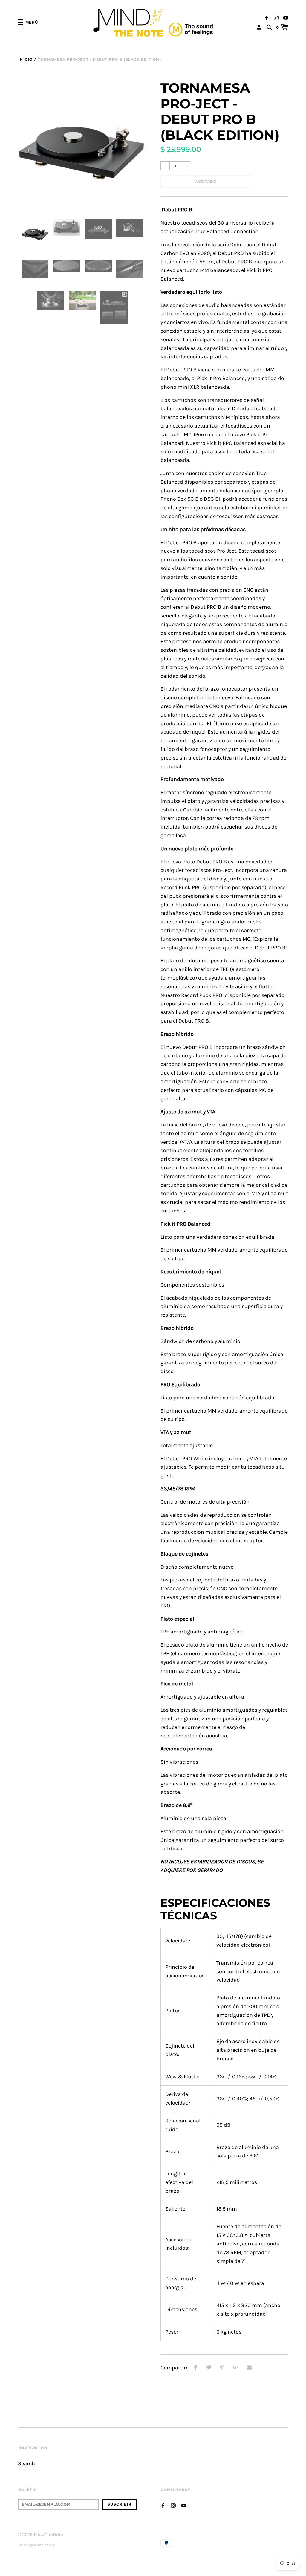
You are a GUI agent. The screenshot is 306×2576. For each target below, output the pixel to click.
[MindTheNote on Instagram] (276, 17)
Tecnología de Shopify (36, 2545)
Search (26, 2464)
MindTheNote (49, 2534)
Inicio (25, 59)
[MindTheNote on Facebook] (267, 17)
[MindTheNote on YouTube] (286, 17)
